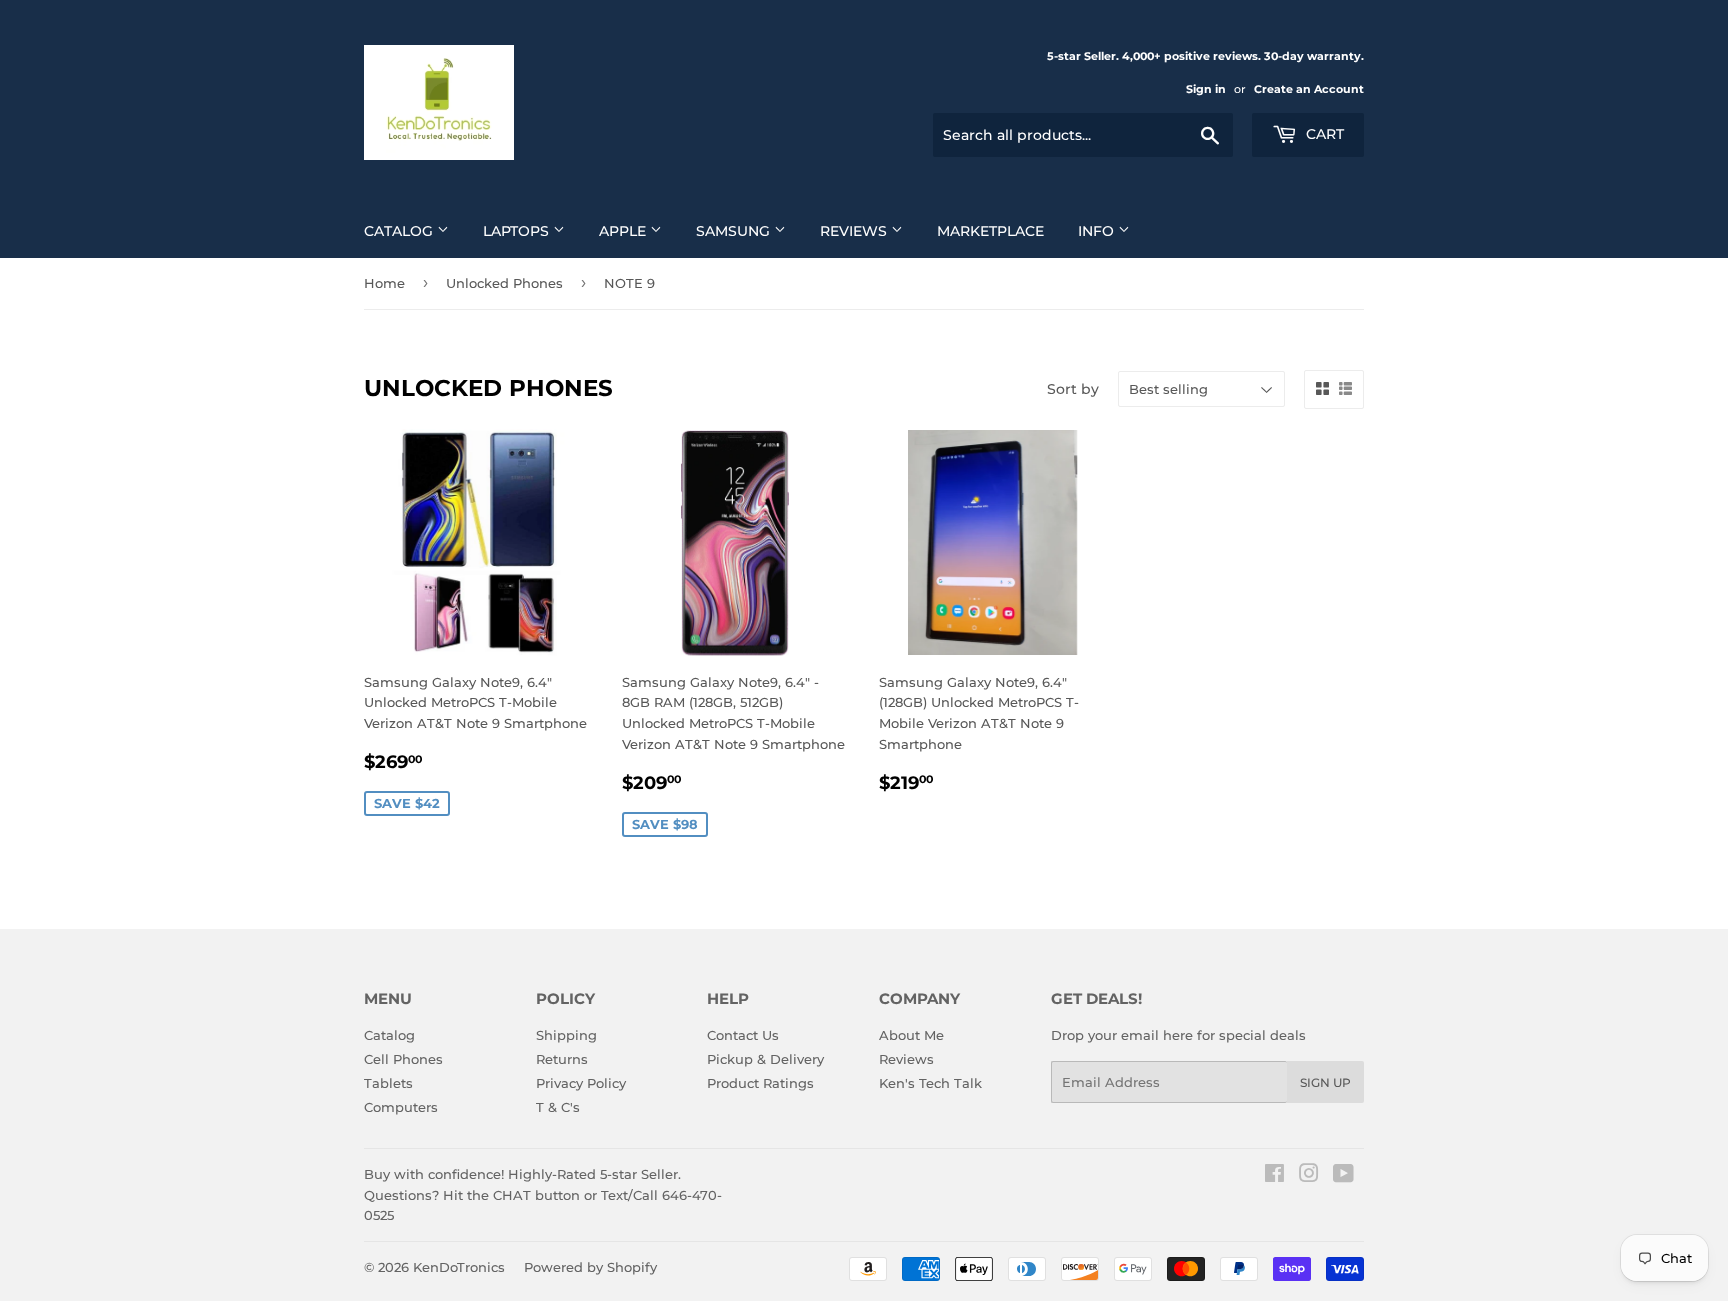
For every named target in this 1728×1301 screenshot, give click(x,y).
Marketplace (990, 231)
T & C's (558, 1107)
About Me (911, 1035)
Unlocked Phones (504, 283)
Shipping (566, 1035)
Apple (624, 231)
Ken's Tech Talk (930, 1083)
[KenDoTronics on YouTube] (1343, 1176)
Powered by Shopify (590, 1267)
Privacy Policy (581, 1083)
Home (384, 283)
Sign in (1206, 89)
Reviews (855, 231)
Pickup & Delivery (765, 1059)
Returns (562, 1059)
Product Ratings (760, 1083)
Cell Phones (403, 1059)
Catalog (400, 231)
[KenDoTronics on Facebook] (1274, 1176)
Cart (1323, 134)
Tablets (388, 1083)
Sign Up (1325, 1082)
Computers (401, 1107)
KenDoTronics (459, 1267)
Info (1098, 231)
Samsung (735, 231)
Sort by (1073, 389)
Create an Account (1309, 89)
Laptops (518, 231)
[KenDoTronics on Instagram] (1309, 1176)
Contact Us (743, 1035)
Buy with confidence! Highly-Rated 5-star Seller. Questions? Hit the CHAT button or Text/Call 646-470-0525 (543, 1195)
